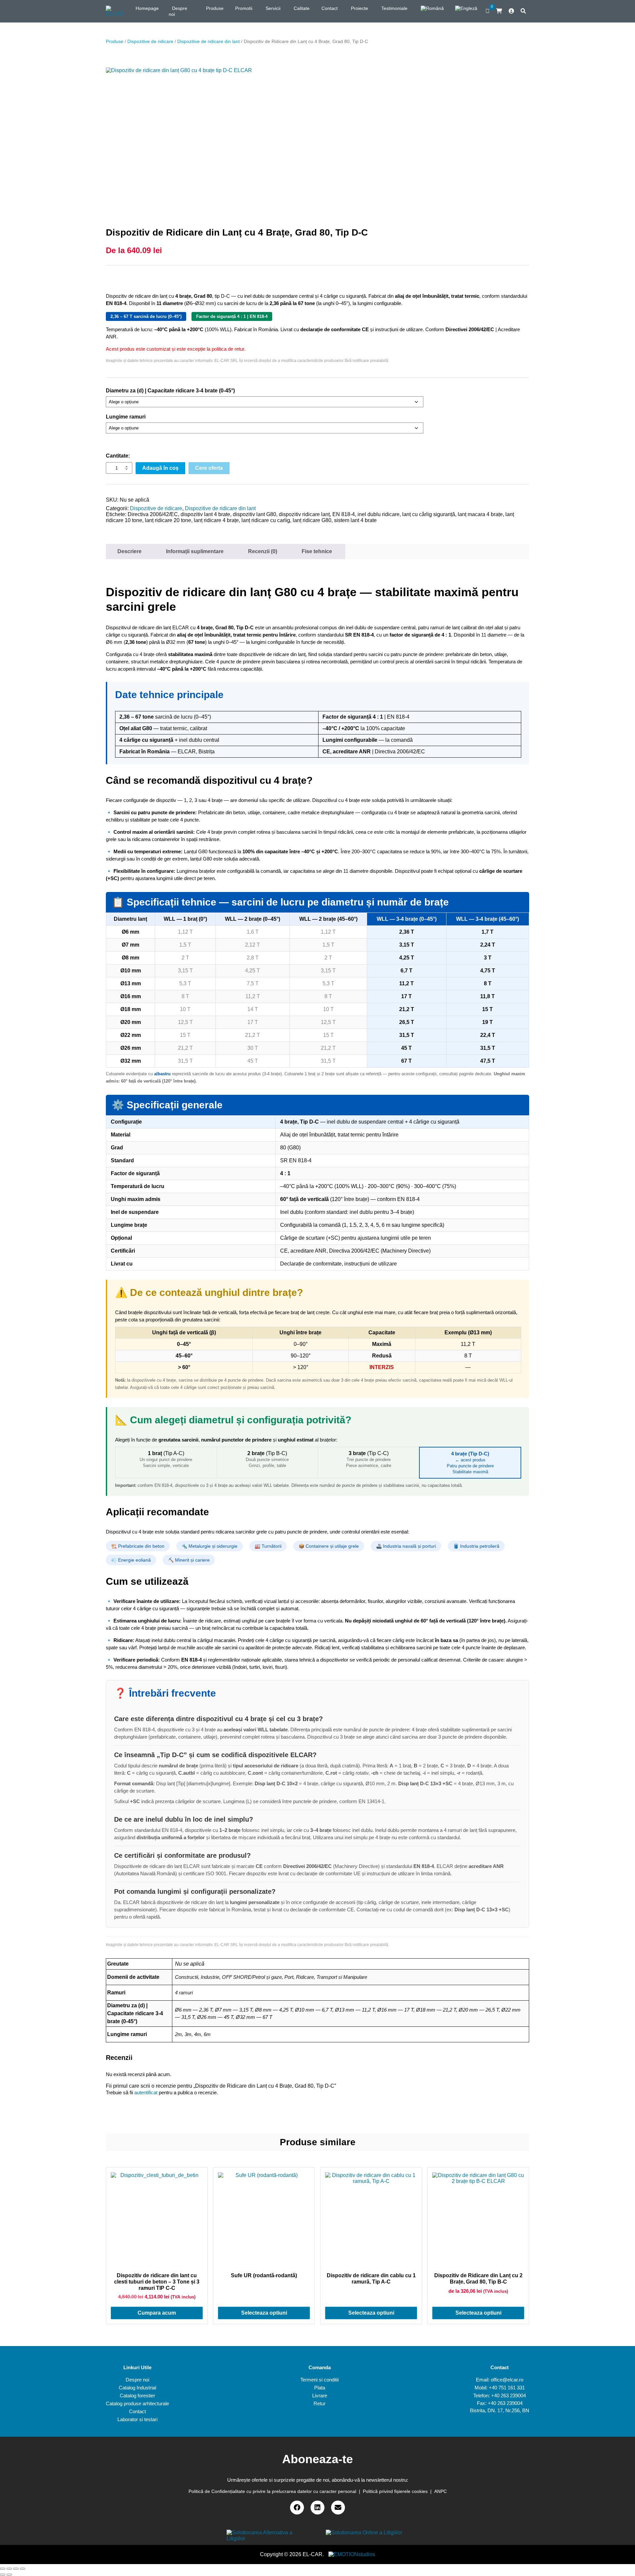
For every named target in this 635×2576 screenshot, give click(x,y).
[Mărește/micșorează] (22, 2569)
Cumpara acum (157, 2313)
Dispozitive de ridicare (150, 41)
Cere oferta (209, 468)
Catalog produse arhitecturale (137, 2403)
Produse (115, 41)
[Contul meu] (511, 11)
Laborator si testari (137, 2419)
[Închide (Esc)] (3, 2569)
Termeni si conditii (319, 2380)
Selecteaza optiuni (264, 2313)
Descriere (129, 551)
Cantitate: (118, 456)
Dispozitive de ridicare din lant (209, 41)
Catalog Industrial (137, 2388)
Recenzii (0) (263, 551)
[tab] (129, 552)
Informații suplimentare (195, 551)
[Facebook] (297, 2508)
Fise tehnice (317, 551)
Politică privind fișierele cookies (395, 2491)
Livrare (320, 2396)
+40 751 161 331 (507, 2388)
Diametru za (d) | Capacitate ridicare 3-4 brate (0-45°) (170, 391)
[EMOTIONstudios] (352, 2554)
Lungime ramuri (126, 417)
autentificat (146, 2092)
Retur (319, 2403)
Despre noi (137, 2380)
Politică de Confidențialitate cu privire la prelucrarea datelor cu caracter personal (272, 2491)
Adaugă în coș (160, 468)
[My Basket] (499, 11)
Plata (320, 2388)
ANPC (441, 2491)
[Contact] (338, 2508)
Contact (137, 2411)
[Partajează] (9, 2569)
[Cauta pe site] (523, 11)
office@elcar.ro (507, 2380)
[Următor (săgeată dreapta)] (9, 2575)
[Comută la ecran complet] (16, 2569)
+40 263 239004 (508, 2396)
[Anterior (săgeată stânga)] (3, 2575)
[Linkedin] (317, 2508)
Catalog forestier (137, 2396)
